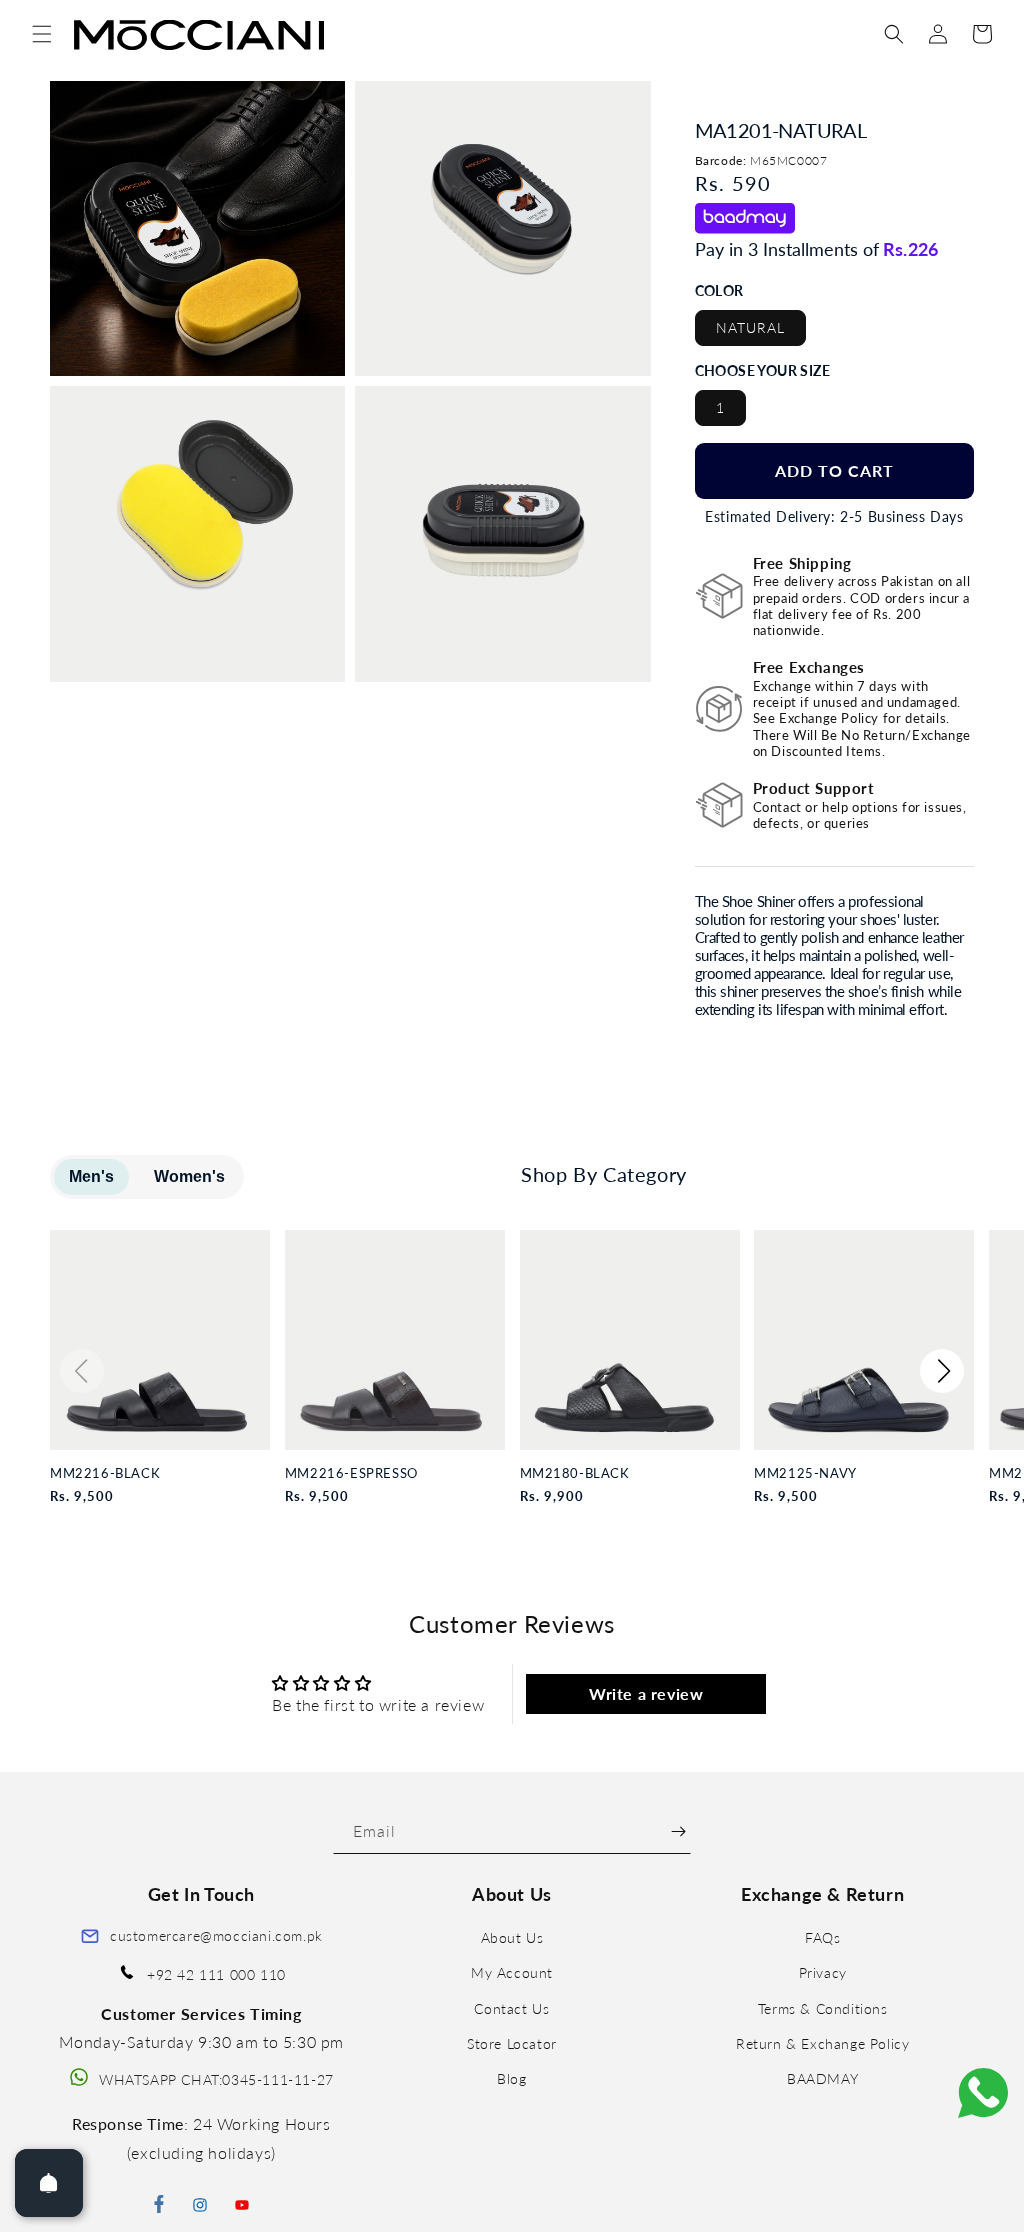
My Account (512, 1972)
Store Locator (512, 2043)
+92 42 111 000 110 (216, 1974)
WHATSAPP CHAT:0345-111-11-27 (216, 2079)
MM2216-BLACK (105, 1473)
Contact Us (511, 2008)
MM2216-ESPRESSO (351, 1473)
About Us (512, 1937)
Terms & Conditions (823, 2008)
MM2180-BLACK (575, 1473)
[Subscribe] (678, 1831)
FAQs (822, 1937)
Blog (511, 2078)
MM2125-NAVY (805, 1473)
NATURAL (750, 327)
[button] (42, 34)
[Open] (49, 2183)
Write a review (646, 1693)
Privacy (823, 1972)
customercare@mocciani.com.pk (216, 1935)
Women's (189, 1176)
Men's (91, 1176)
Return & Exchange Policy (822, 2043)
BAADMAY (822, 2078)
